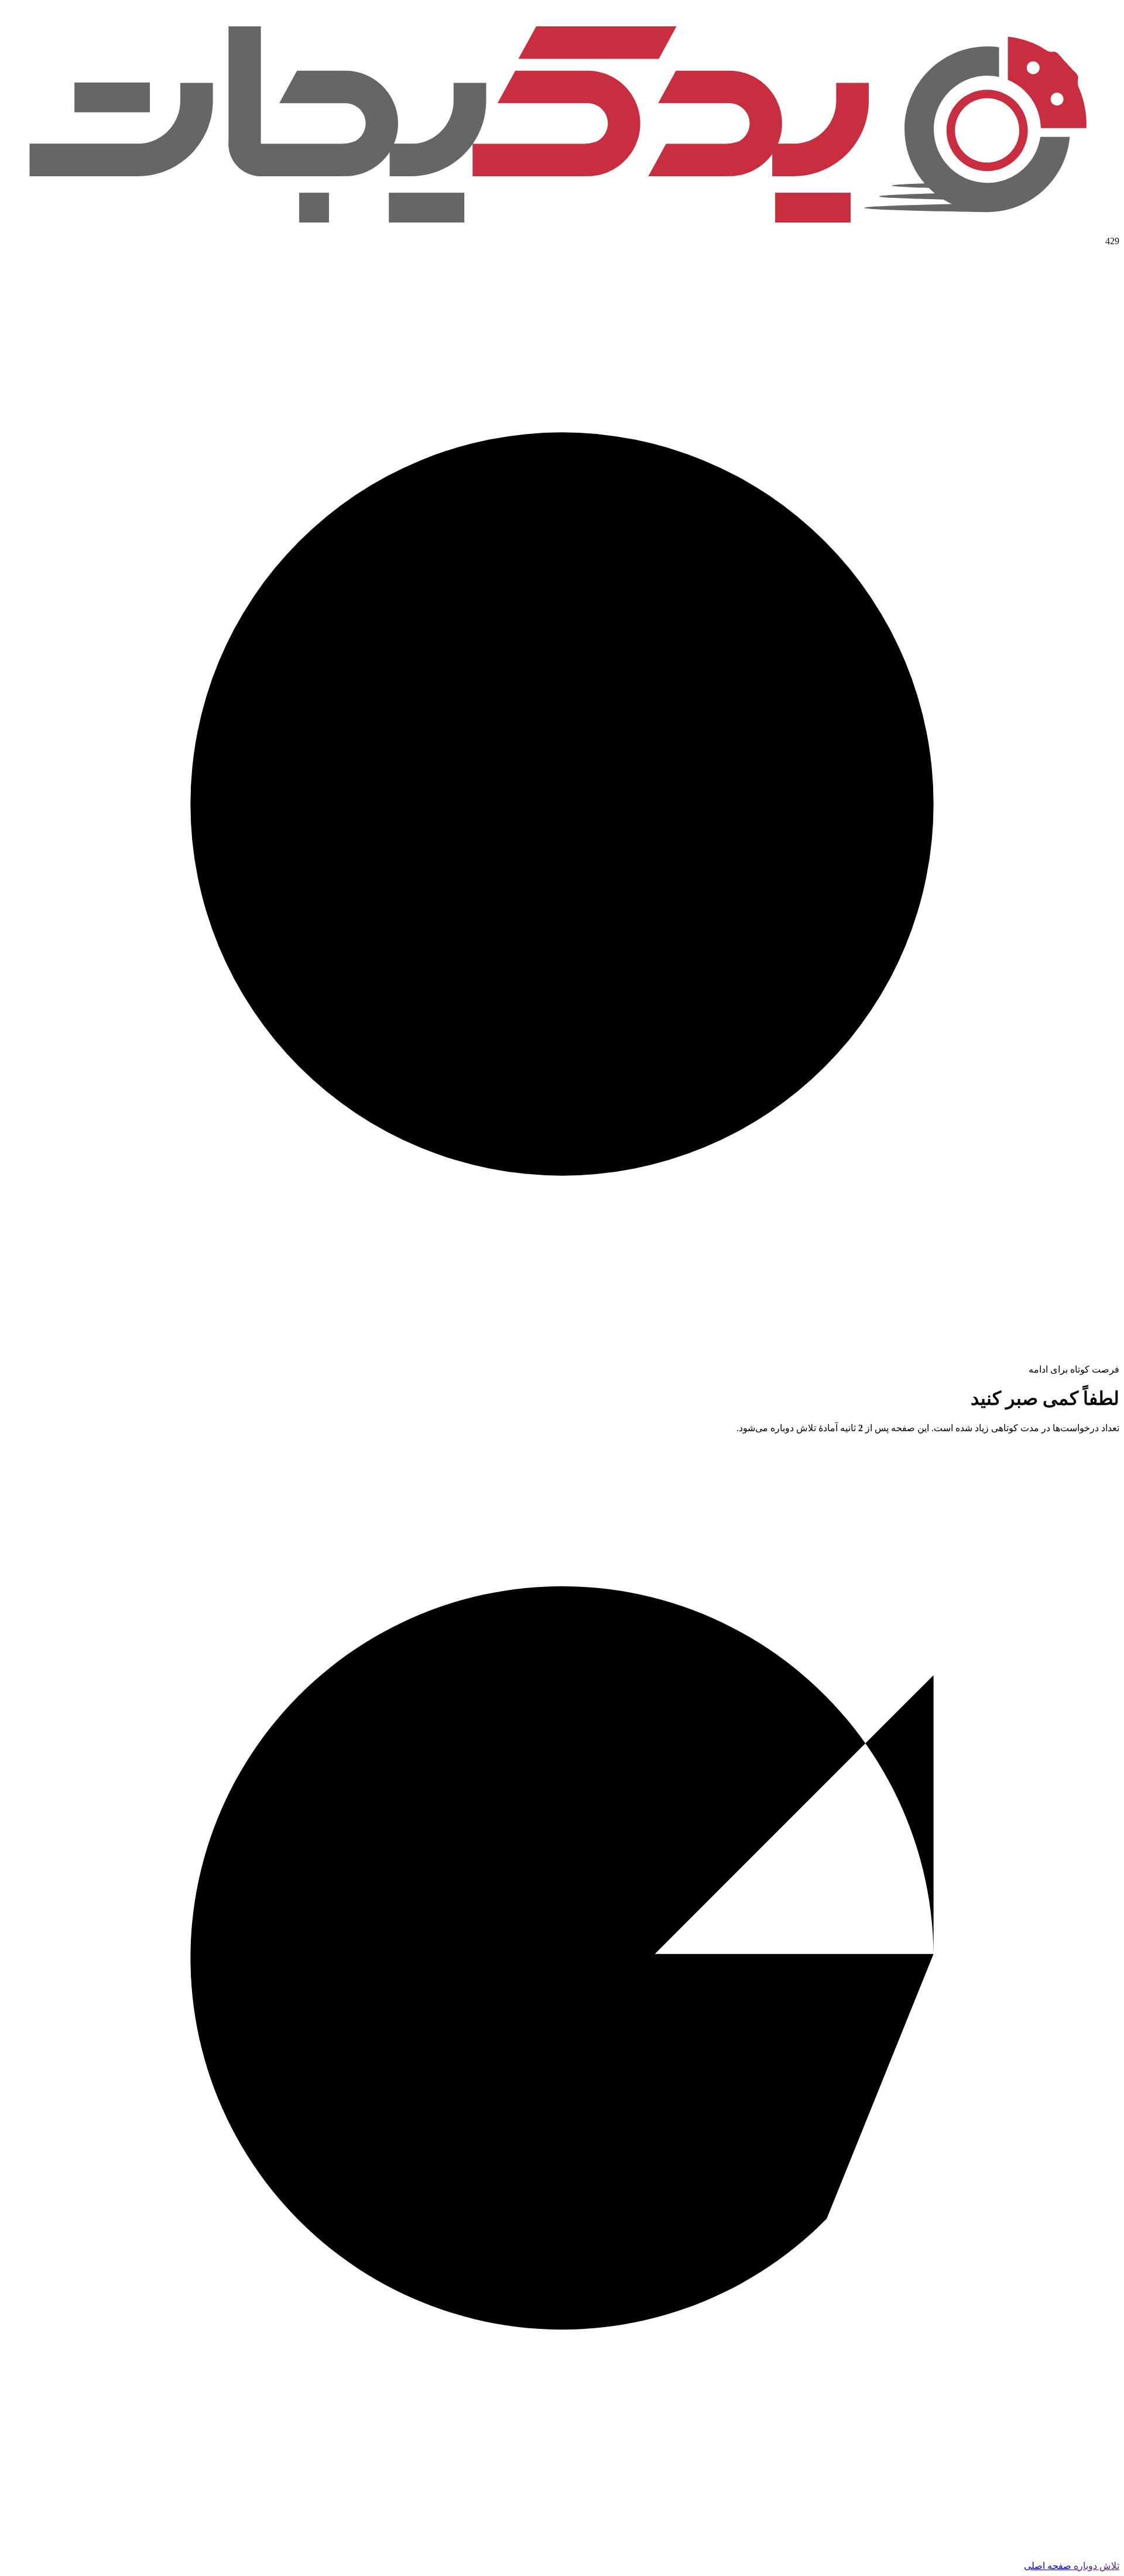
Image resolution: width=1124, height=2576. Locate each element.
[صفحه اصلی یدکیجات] (562, 230)
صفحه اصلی (1048, 2566)
